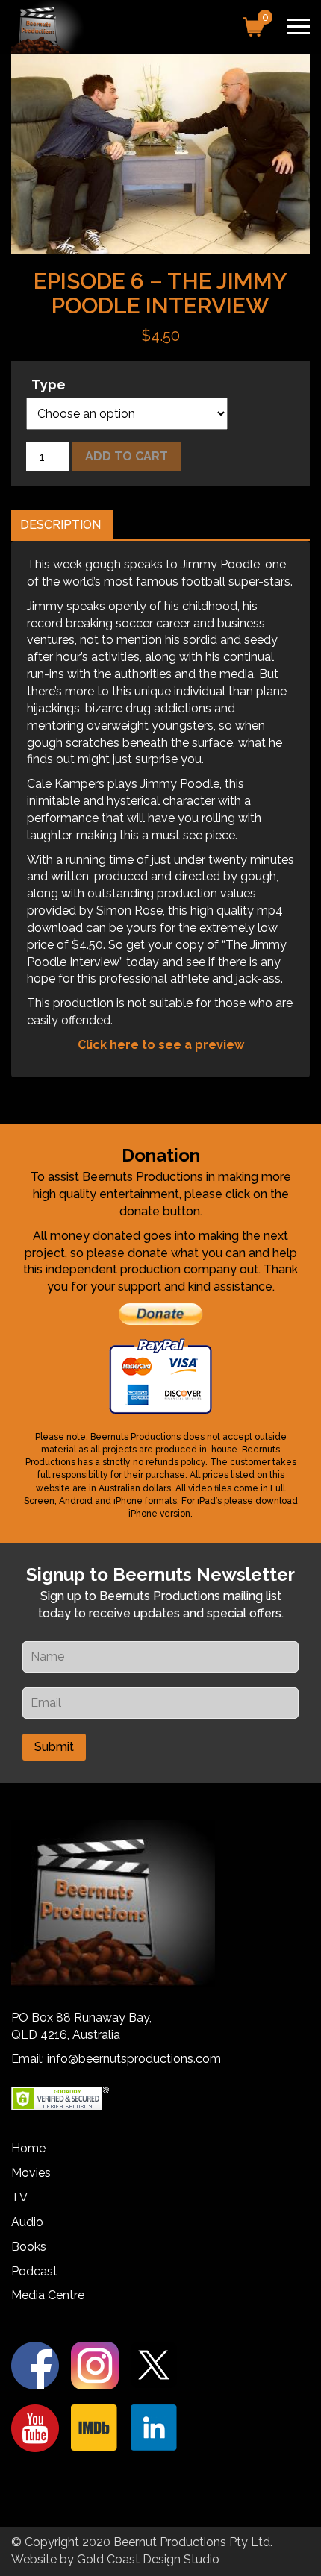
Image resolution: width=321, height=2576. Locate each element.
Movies (31, 2173)
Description (60, 525)
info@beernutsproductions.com (134, 2059)
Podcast (34, 2271)
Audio (27, 2222)
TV (19, 2197)
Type (49, 385)
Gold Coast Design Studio (148, 2559)
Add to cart (127, 456)
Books (29, 2247)
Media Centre (48, 2295)
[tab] (60, 526)
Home (28, 2148)
